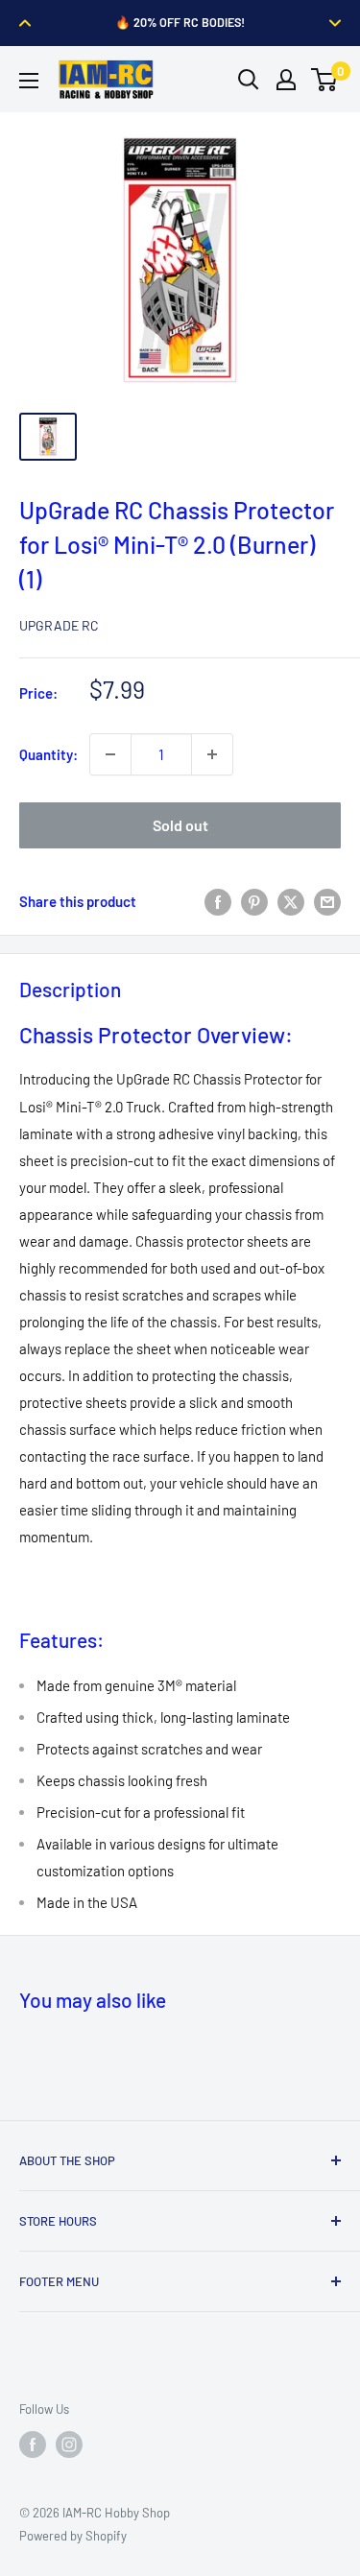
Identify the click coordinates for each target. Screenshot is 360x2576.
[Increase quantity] (212, 754)
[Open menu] (29, 81)
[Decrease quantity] (110, 754)
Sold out (180, 825)
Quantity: (48, 754)
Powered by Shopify (73, 2536)
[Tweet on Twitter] (291, 901)
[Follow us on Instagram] (69, 2445)
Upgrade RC (59, 625)
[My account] (286, 80)
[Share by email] (327, 901)
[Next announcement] (335, 23)
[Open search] (249, 80)
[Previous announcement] (25, 23)
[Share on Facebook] (218, 901)
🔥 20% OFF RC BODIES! (180, 22)
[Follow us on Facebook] (33, 2445)
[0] (325, 80)
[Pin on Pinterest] (254, 901)
